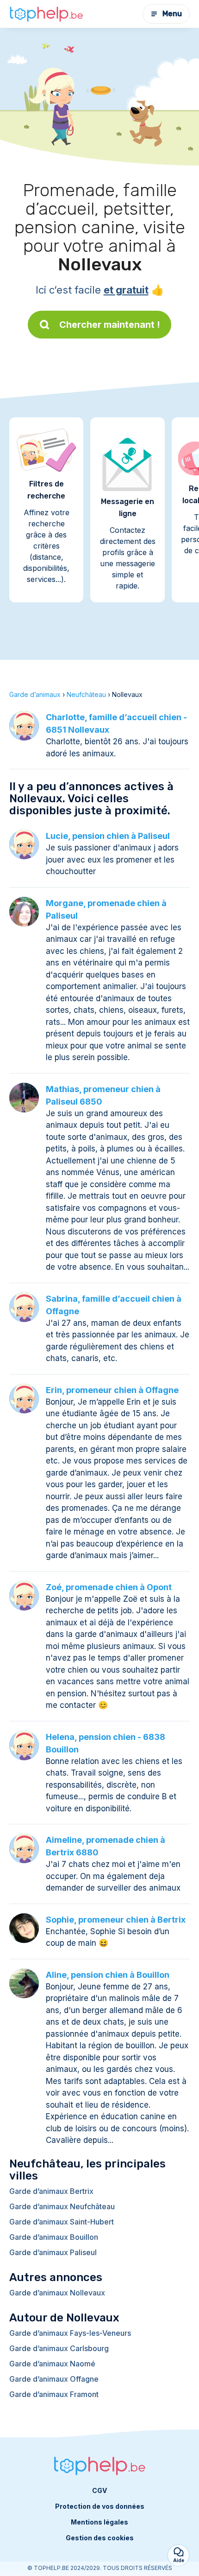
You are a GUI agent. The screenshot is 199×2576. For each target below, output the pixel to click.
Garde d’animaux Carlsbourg (59, 2348)
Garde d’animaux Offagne (54, 2379)
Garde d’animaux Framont (54, 2394)
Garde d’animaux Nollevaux (57, 2293)
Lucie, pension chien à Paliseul (108, 836)
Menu (172, 14)
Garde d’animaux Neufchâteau (62, 2206)
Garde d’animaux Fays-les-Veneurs (70, 2333)
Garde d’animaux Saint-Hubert (62, 2222)
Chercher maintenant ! (110, 325)
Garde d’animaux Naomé (52, 2364)
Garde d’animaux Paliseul (53, 2252)
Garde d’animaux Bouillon (54, 2237)
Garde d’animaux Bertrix (51, 2191)
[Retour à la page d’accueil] (46, 14)
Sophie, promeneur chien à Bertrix (116, 1920)
